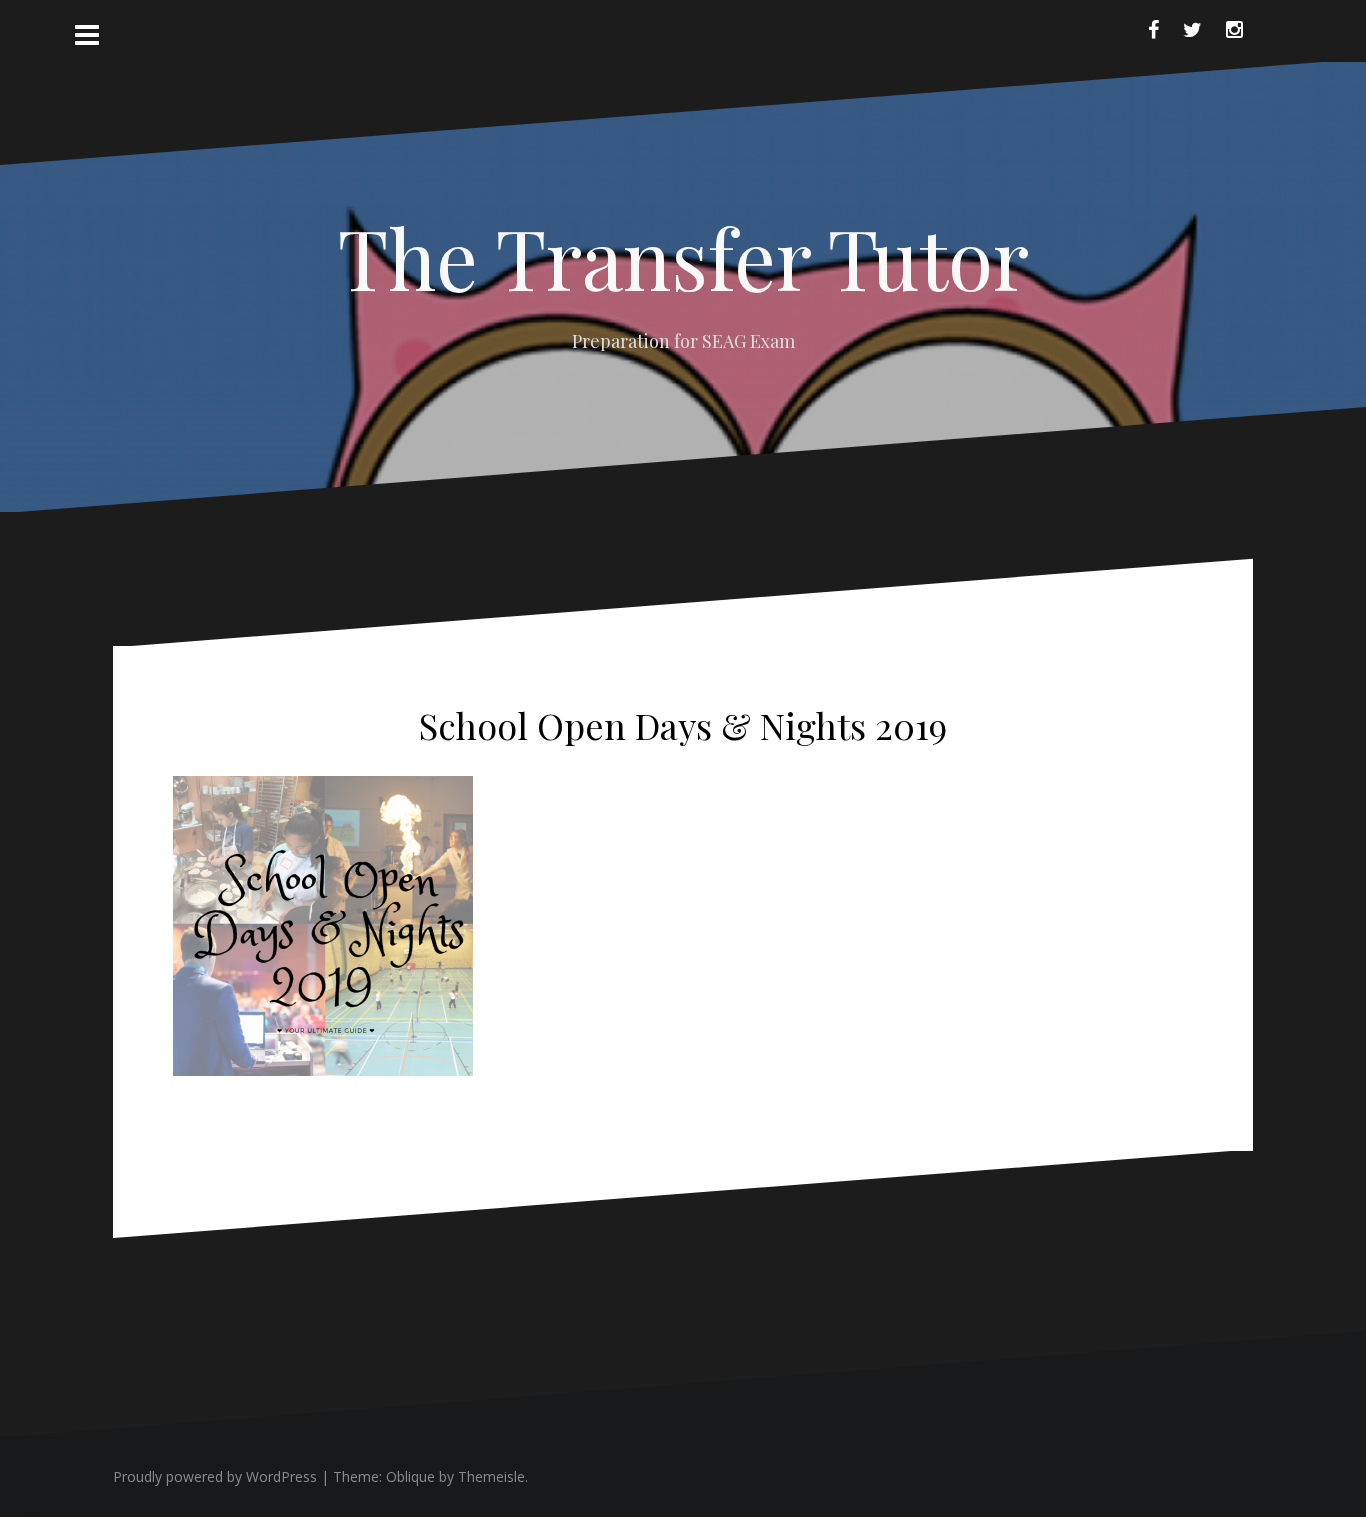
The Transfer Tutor (683, 257)
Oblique (410, 1476)
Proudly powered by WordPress (215, 1476)
